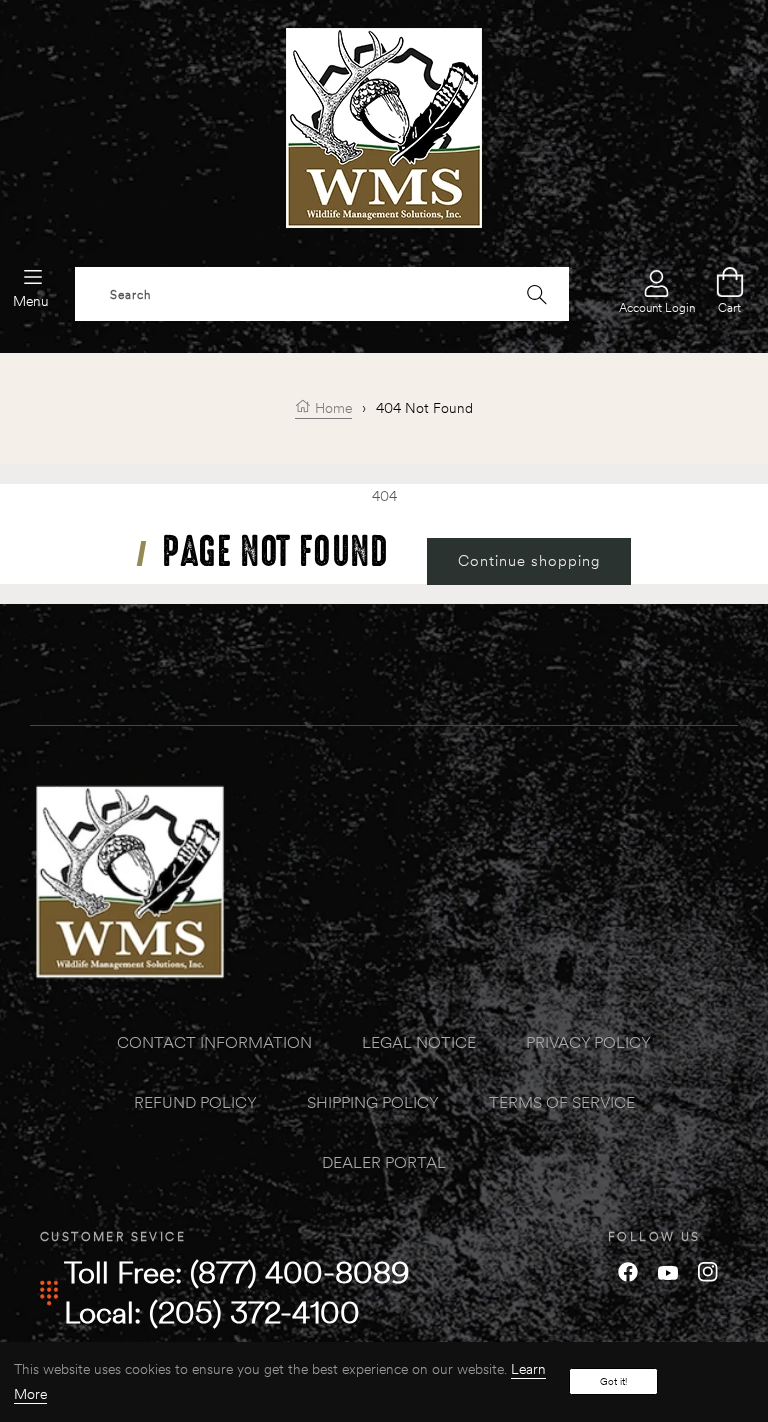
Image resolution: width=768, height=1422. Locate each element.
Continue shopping (529, 560)
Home (331, 408)
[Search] (537, 294)
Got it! (613, 1381)
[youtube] (668, 1271)
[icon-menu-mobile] (33, 276)
